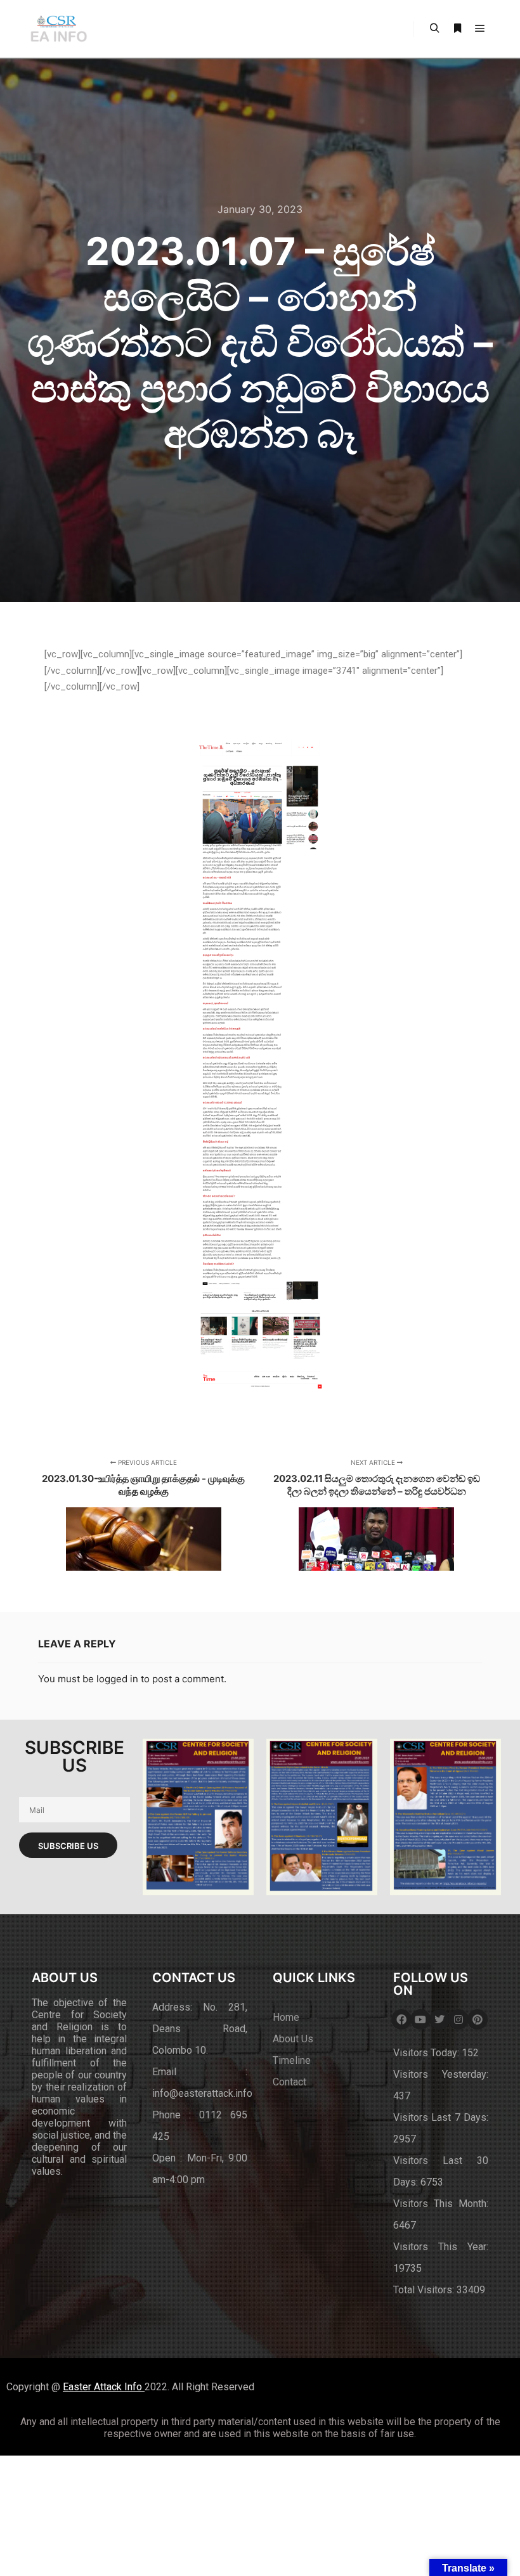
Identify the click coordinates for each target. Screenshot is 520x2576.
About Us (293, 2039)
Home (286, 2017)
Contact (289, 2082)
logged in (117, 1679)
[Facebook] (401, 2019)
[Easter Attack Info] (58, 29)
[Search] (434, 29)
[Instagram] (458, 2019)
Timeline (292, 2060)
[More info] (457, 29)
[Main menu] (480, 29)
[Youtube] (420, 2019)
